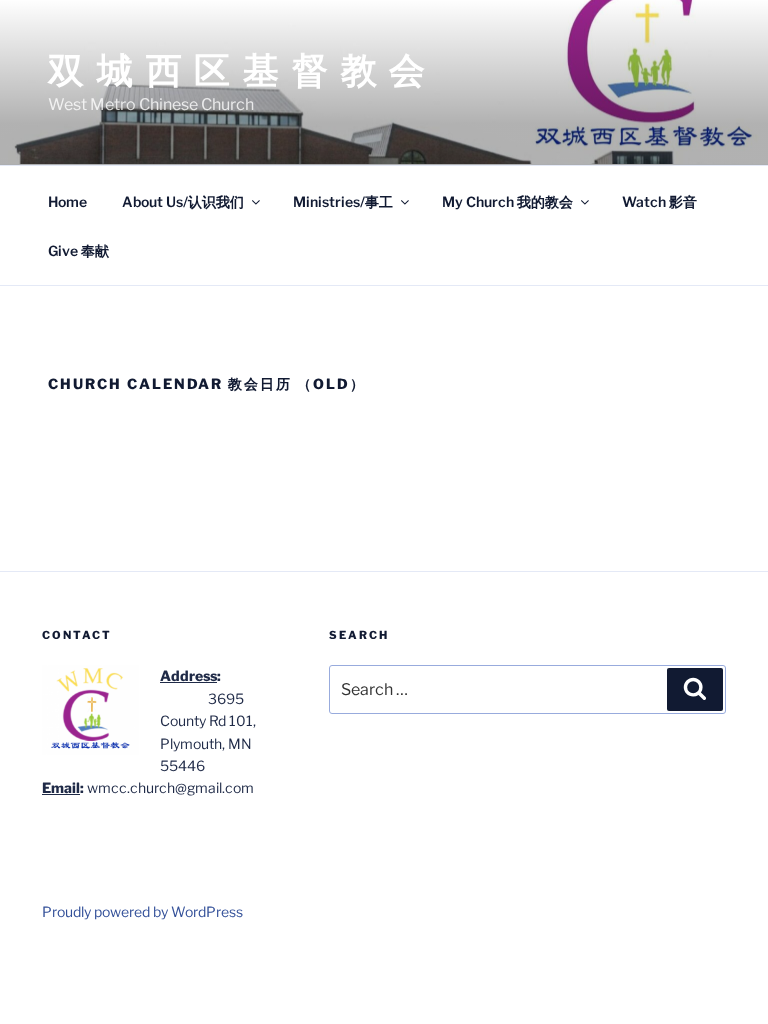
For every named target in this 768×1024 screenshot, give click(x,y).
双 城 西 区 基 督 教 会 (238, 70)
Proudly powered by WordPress (142, 911)
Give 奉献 (78, 250)
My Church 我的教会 (507, 201)
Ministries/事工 (343, 201)
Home (67, 201)
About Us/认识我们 (183, 201)
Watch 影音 (659, 201)
